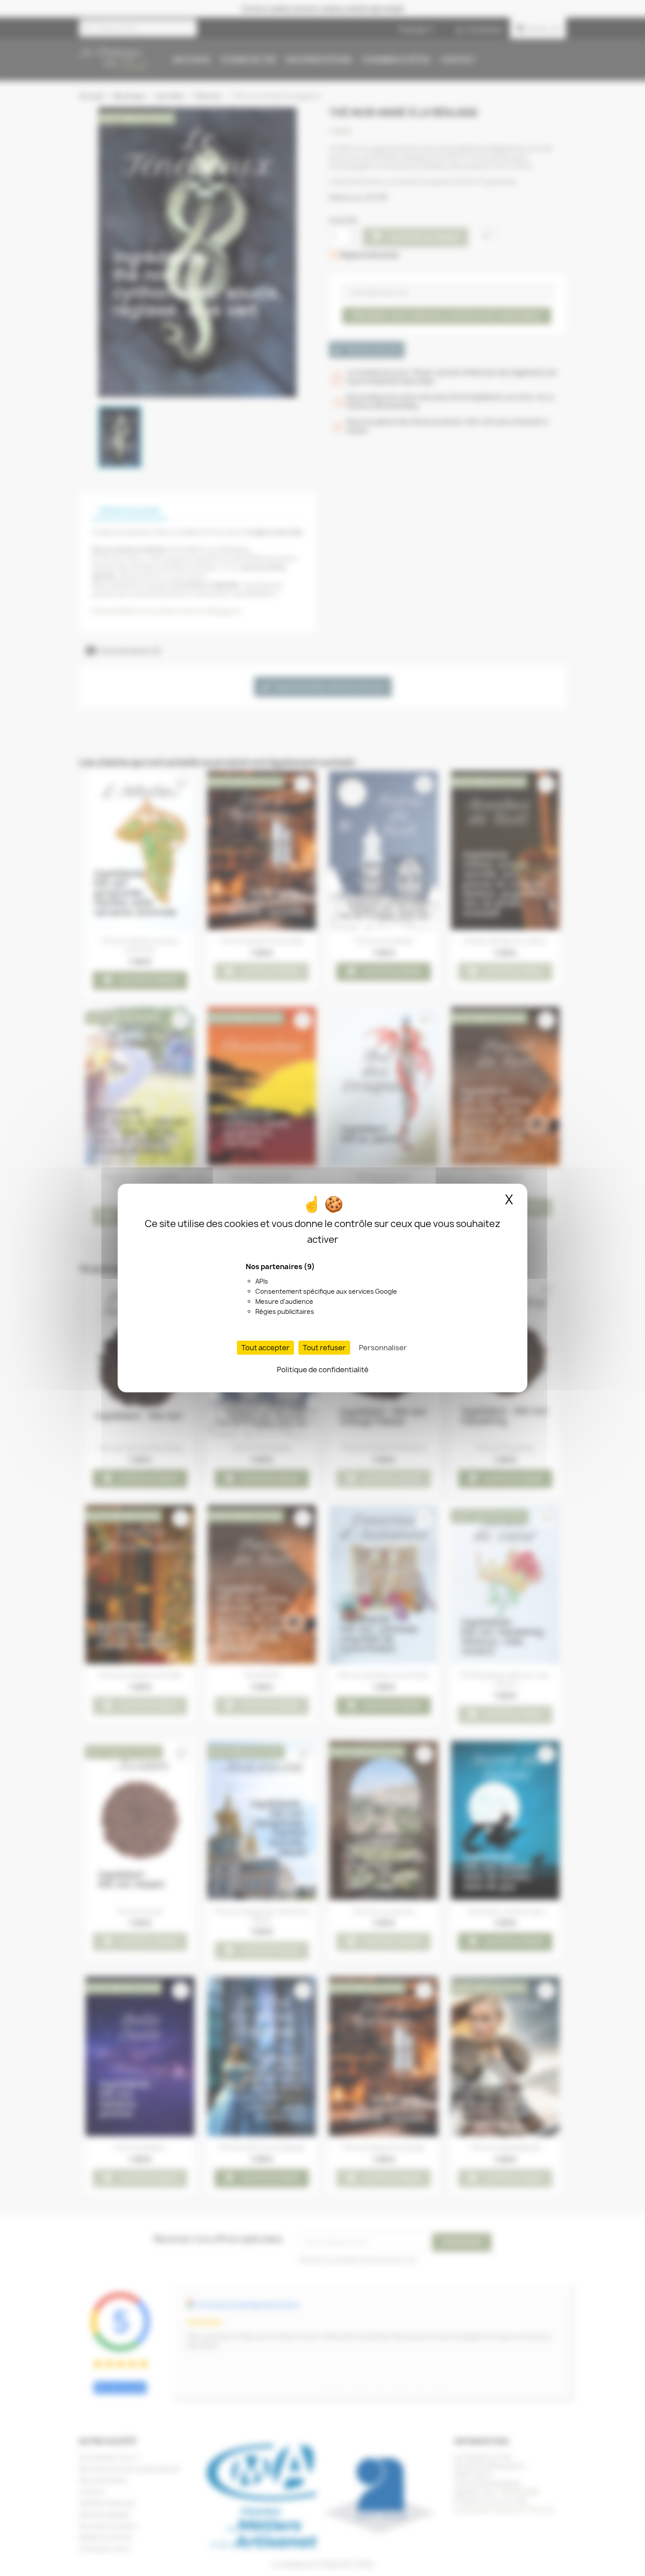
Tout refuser (324, 1348)
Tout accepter (265, 1348)
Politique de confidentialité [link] (323, 1370)
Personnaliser (383, 1348)
